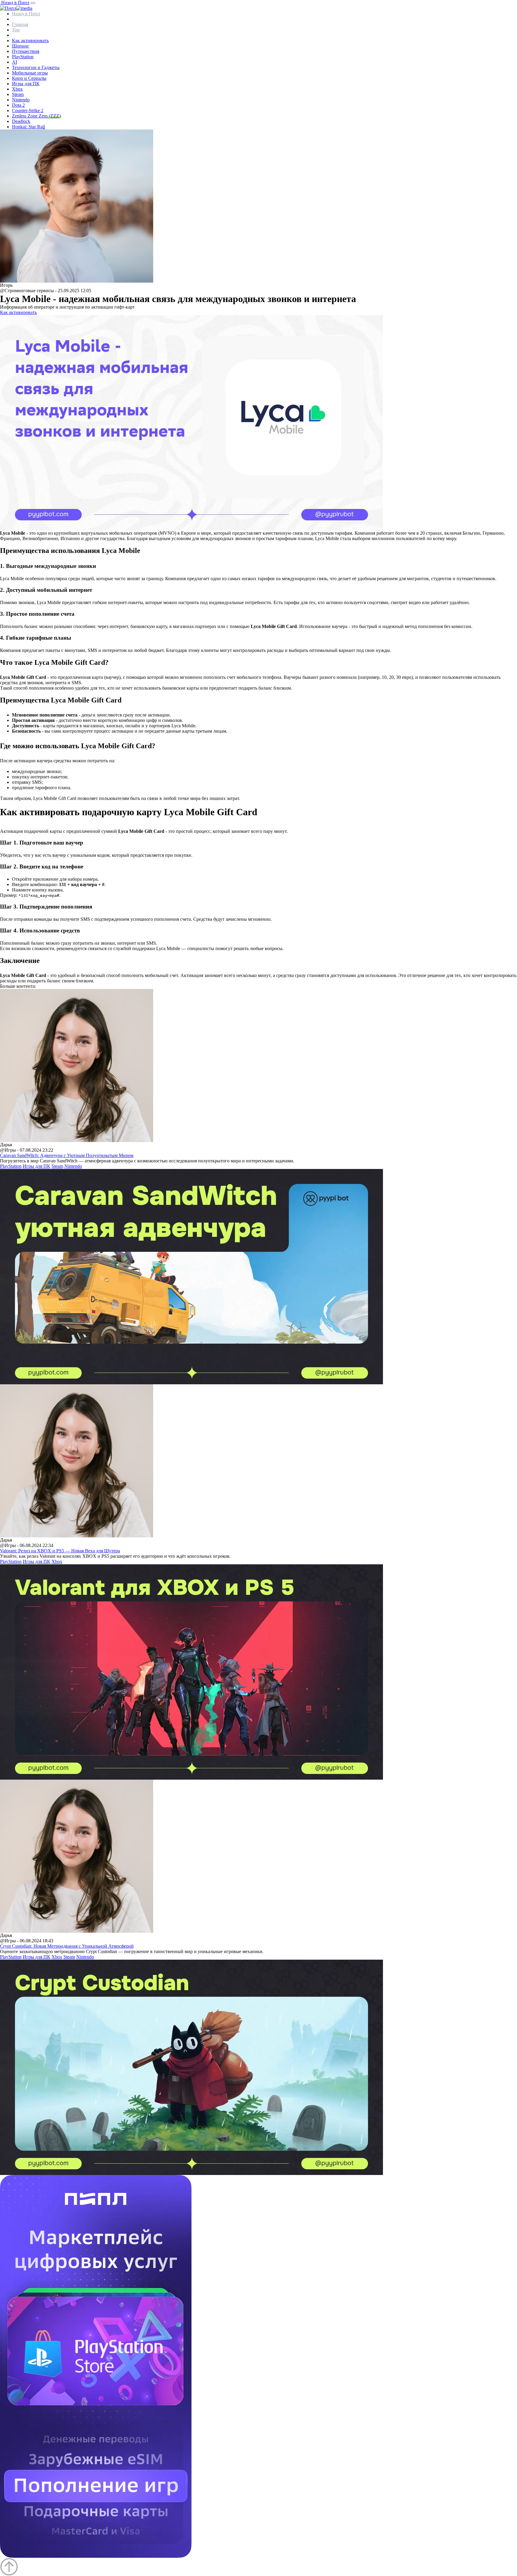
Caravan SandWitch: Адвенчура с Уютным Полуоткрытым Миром (67, 1155)
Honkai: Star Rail (28, 127)
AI (15, 62)
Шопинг (21, 46)
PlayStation (23, 57)
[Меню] (33, 3)
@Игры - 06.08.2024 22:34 (27, 1545)
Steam (18, 94)
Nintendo (21, 100)
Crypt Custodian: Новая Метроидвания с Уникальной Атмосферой (67, 1946)
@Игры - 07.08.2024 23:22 (27, 1150)
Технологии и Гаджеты (36, 67)
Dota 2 (18, 105)
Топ (16, 30)
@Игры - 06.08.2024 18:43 (27, 1941)
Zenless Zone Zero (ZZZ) (36, 116)
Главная (20, 24)
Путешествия (26, 51)
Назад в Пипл (15, 3)
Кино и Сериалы (29, 78)
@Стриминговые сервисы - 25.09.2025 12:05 (46, 291)
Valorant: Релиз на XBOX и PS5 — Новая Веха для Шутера (60, 1551)
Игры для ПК (26, 84)
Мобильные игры (30, 73)
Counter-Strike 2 (28, 110)
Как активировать (30, 41)
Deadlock (21, 121)
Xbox (17, 89)
